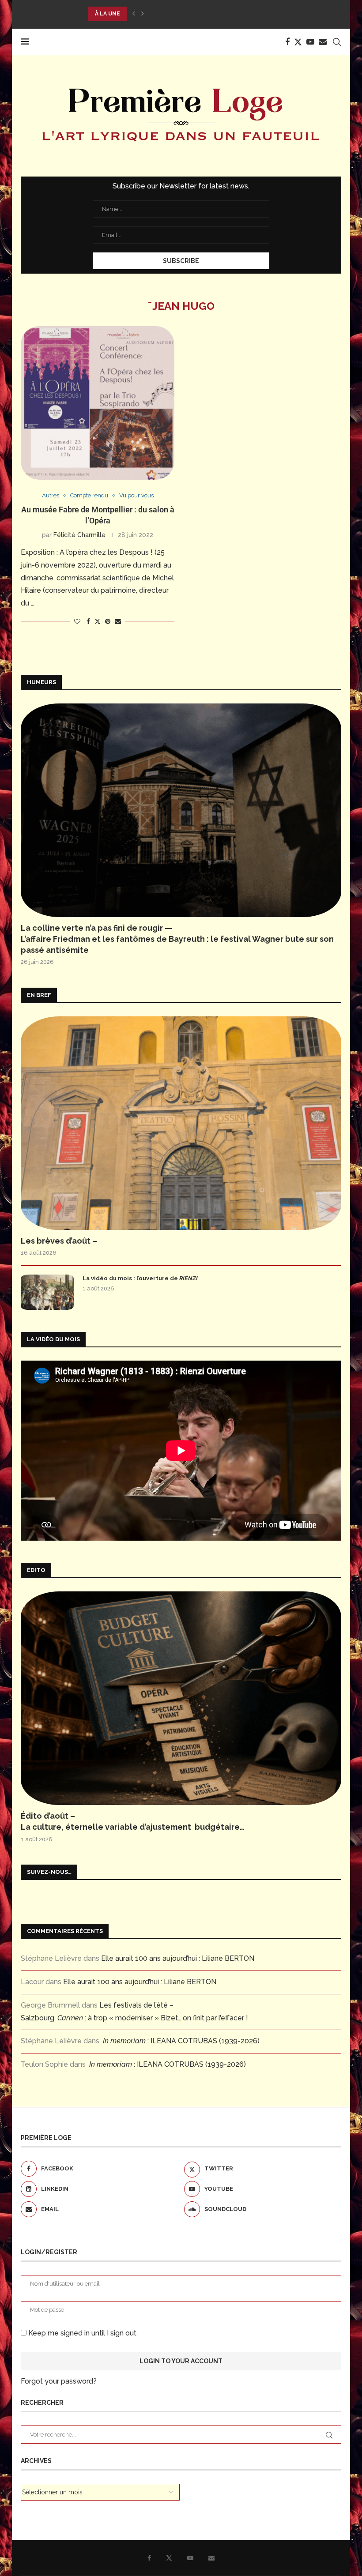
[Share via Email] (118, 621)
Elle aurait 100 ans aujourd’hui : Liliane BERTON (178, 1958)
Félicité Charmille (79, 535)
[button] (134, 14)
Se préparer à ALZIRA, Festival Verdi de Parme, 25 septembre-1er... (194, 14)
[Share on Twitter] (98, 621)
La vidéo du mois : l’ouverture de (140, 1278)
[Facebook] (287, 42)
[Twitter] (298, 42)
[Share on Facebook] (88, 621)
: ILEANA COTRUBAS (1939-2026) (181, 2041)
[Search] (337, 42)
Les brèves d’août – (59, 1241)
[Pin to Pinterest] (108, 621)
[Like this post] (77, 621)
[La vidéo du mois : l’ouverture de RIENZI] (47, 1292)
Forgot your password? (59, 2381)
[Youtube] (310, 42)
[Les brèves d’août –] (181, 1123)
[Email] (323, 42)
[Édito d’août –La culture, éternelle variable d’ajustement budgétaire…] (181, 1698)
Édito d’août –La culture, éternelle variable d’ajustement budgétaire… (133, 1821)
